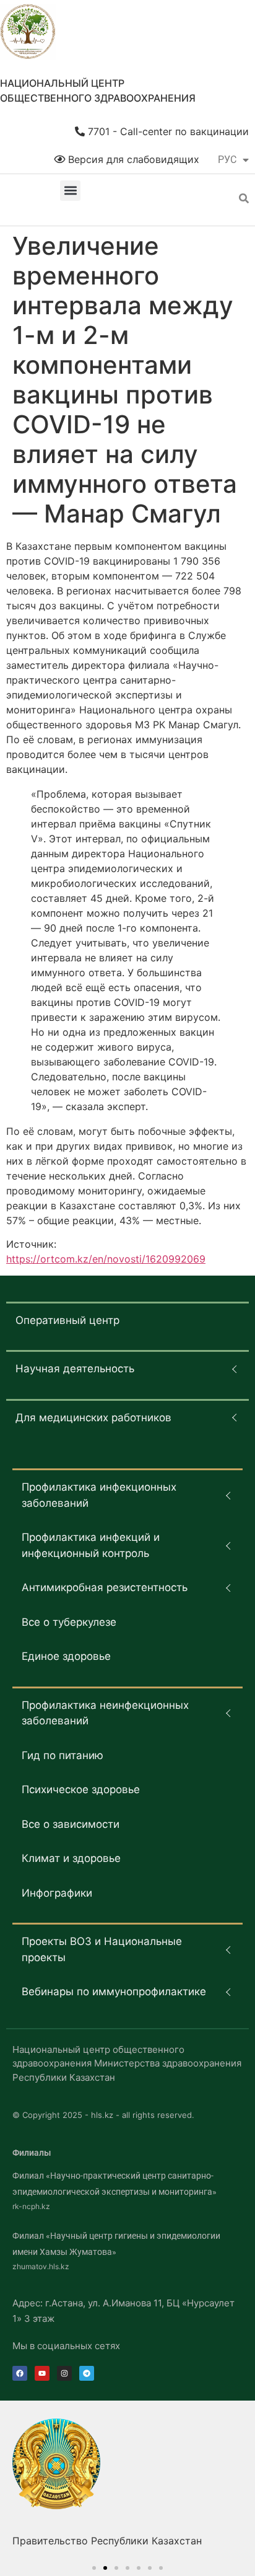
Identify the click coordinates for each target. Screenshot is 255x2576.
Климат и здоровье (71, 1858)
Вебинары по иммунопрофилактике (114, 1992)
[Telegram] (87, 2373)
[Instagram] (64, 2373)
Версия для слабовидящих (132, 159)
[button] (70, 191)
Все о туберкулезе (69, 1622)
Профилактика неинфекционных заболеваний (105, 1713)
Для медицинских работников (93, 1418)
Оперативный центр (67, 1320)
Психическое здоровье (81, 1789)
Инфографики (57, 1893)
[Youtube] (42, 2373)
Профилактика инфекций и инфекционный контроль (91, 1545)
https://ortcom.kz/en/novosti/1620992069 (106, 1259)
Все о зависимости (71, 1824)
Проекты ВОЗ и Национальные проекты (102, 1949)
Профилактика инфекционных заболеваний (99, 1495)
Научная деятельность (75, 1369)
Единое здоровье (66, 1656)
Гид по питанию (63, 1755)
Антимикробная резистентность (105, 1587)
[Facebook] (20, 2373)
